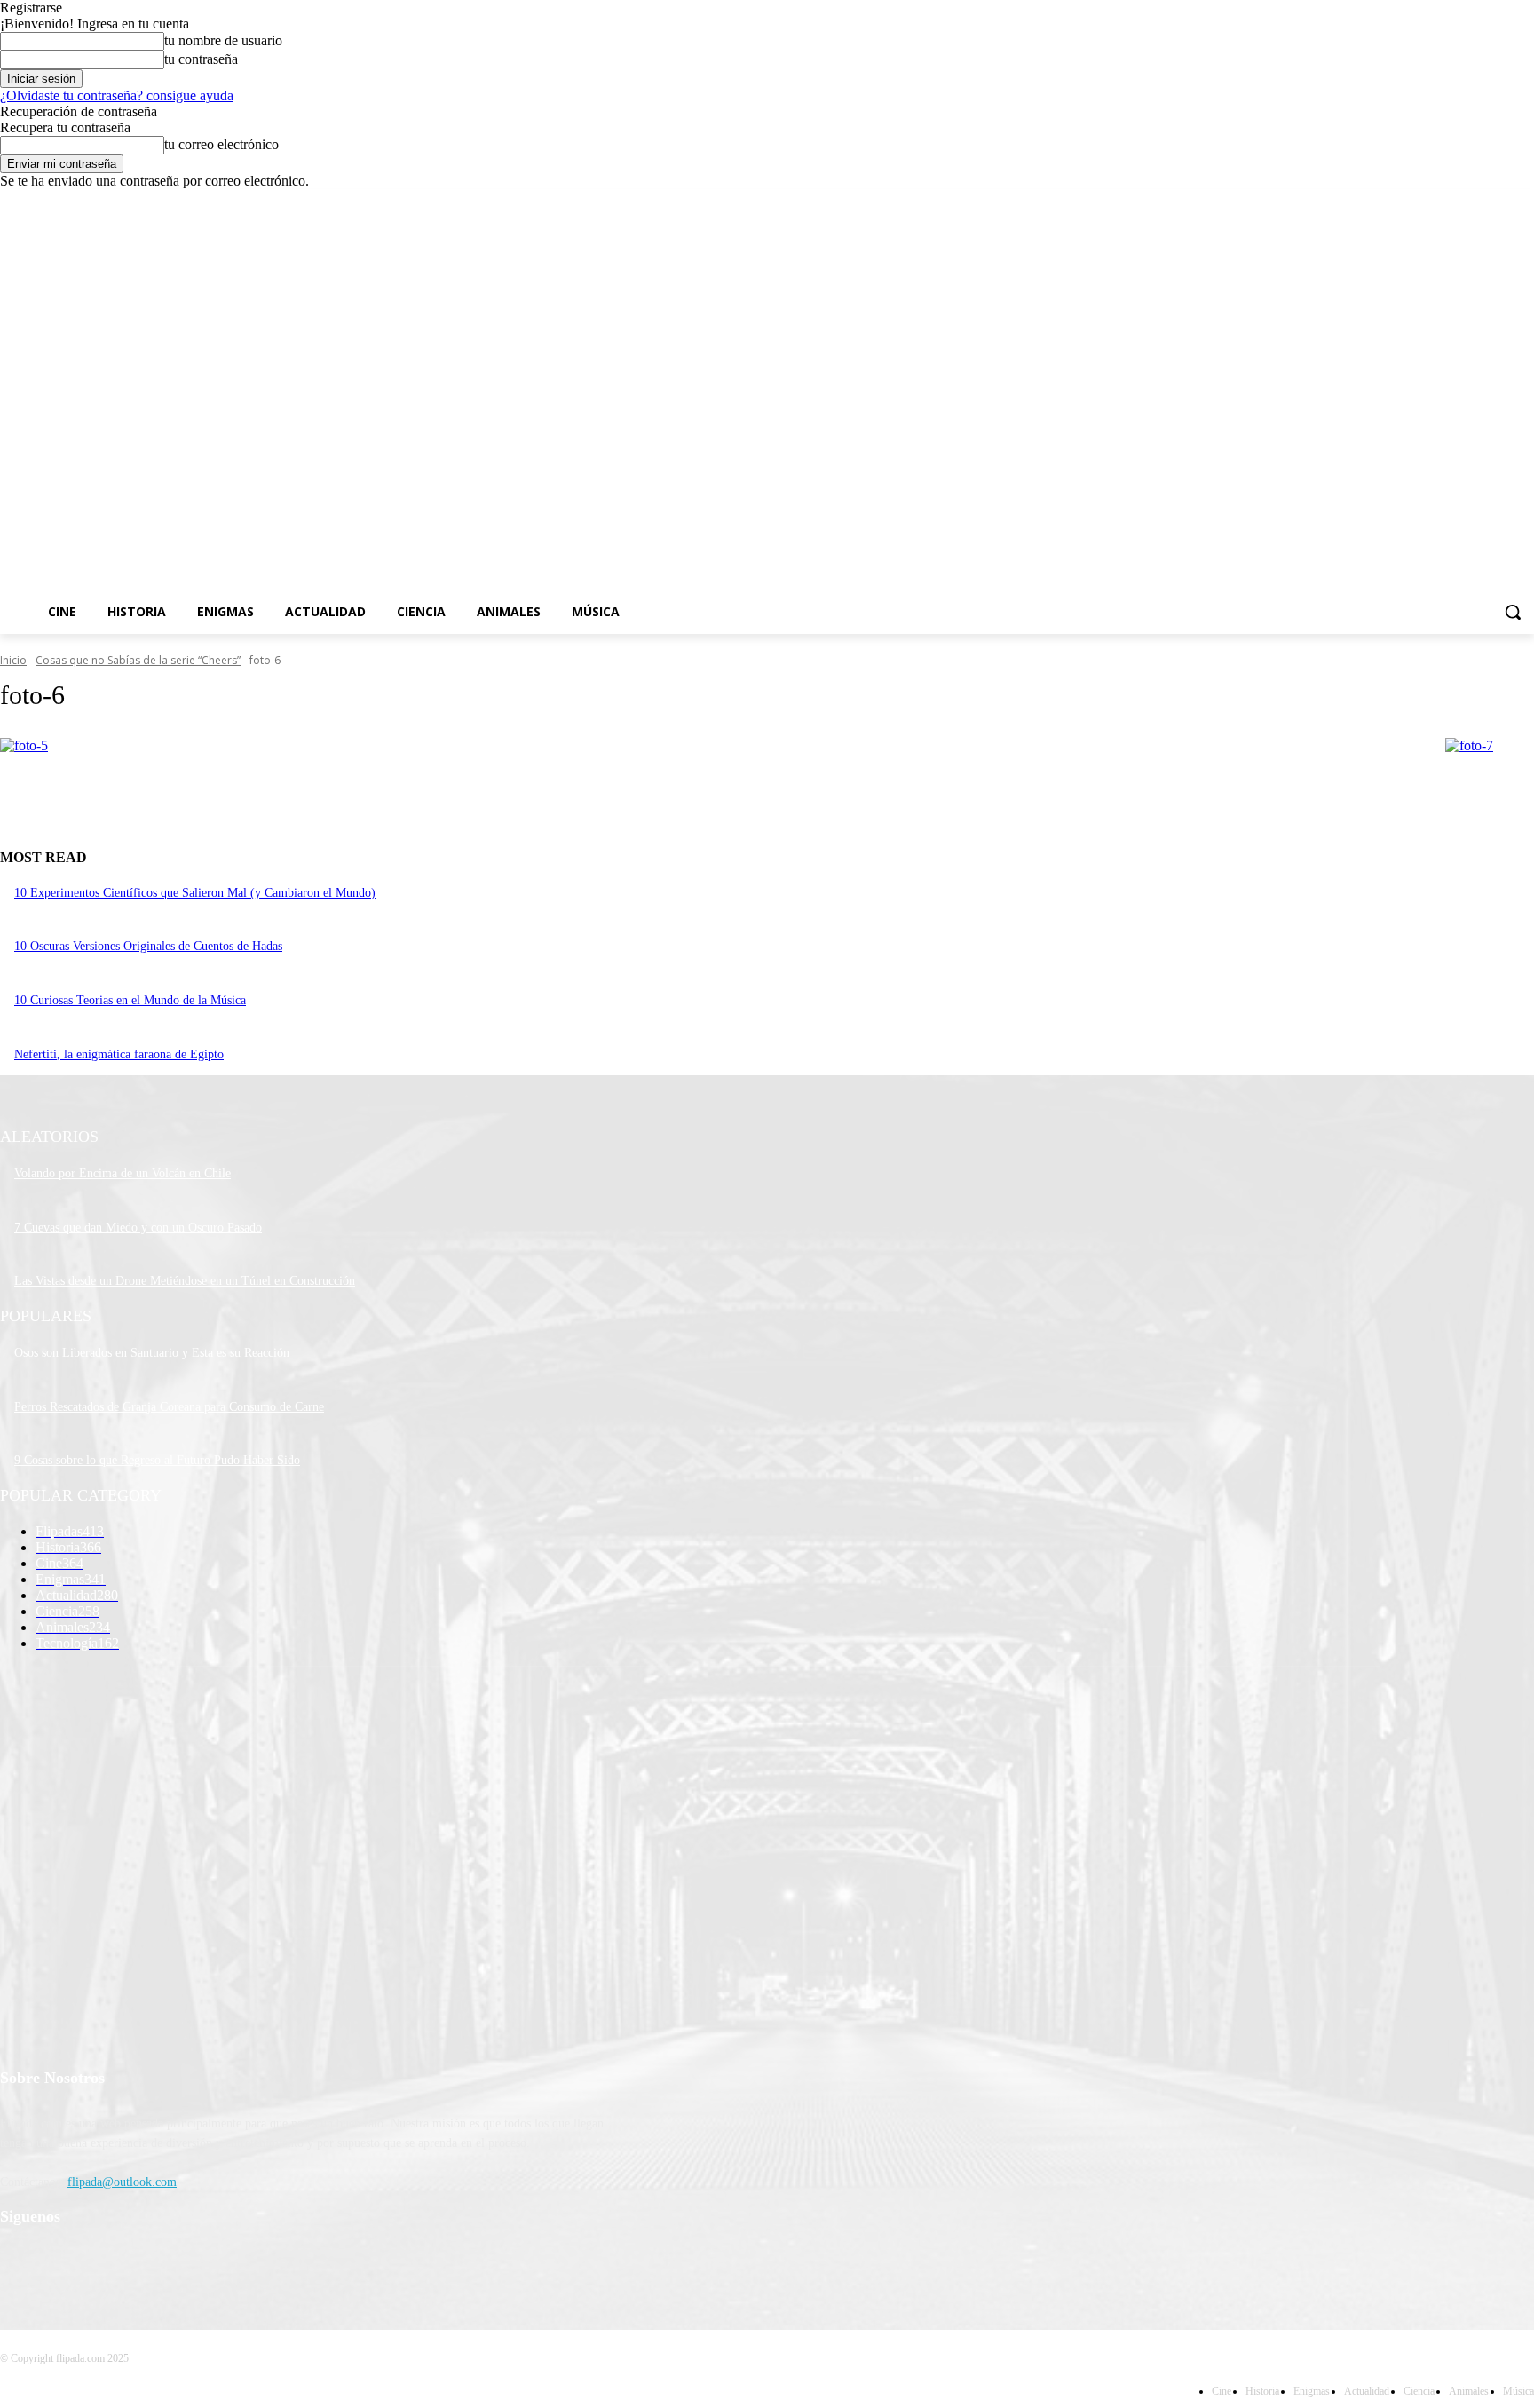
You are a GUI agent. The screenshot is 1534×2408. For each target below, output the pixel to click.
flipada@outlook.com (122, 2182)
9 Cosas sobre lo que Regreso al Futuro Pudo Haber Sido (157, 1460)
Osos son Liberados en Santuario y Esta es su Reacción (152, 1353)
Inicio (13, 660)
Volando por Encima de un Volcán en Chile (123, 1173)
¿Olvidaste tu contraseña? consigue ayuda (117, 95)
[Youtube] (1524, 202)
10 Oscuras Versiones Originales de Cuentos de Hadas (148, 946)
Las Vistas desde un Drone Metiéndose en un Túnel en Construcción (185, 1281)
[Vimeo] (1499, 202)
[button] (1513, 612)
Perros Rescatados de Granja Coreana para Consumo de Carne (169, 1407)
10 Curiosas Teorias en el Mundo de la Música (130, 1000)
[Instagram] (1450, 202)
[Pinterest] (109, 2263)
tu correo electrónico (221, 144)
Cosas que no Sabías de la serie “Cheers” (138, 660)
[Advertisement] (890, 409)
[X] (1475, 202)
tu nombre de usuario (223, 40)
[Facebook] (1425, 202)
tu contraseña (201, 59)
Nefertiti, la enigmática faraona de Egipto (119, 1054)
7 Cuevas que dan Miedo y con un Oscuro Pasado (138, 1228)
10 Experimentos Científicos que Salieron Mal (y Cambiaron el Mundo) (195, 893)
